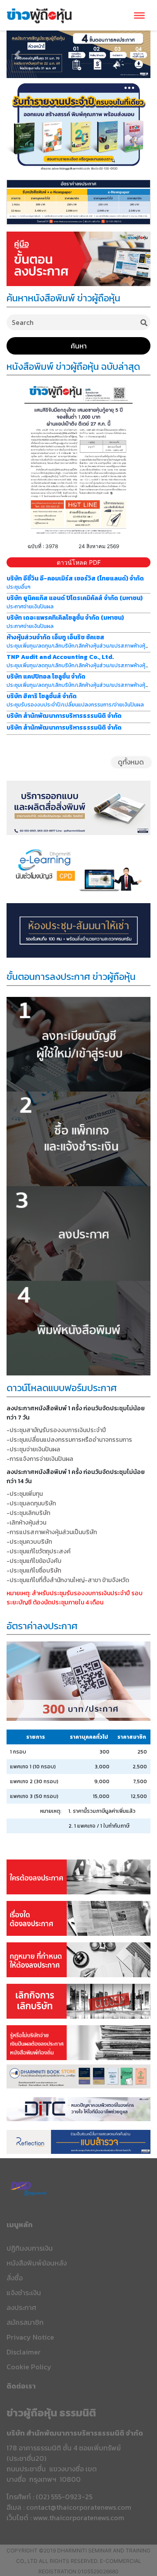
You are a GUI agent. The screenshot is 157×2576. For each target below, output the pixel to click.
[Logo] (39, 14)
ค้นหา (79, 346)
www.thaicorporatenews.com (79, 2518)
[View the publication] (78, 459)
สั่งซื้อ (15, 2278)
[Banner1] (78, 1863)
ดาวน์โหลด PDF (79, 562)
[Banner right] (78, 125)
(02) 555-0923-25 (64, 2497)
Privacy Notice (30, 2337)
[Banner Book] (78, 2076)
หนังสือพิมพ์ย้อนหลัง (37, 2263)
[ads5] (78, 2109)
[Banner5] (78, 2039)
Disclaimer (24, 2352)
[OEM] (78, 807)
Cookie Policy (29, 2367)
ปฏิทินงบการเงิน (30, 2248)
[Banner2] (78, 1914)
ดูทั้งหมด (131, 762)
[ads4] (78, 930)
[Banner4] (78, 1997)
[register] (78, 258)
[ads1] (78, 201)
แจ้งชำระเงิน (24, 2293)
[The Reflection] (78, 2141)
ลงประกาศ (21, 2307)
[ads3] (78, 868)
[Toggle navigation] (139, 15)
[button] (17, 54)
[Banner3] (78, 1956)
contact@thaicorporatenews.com (79, 2507)
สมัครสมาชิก (25, 2322)
